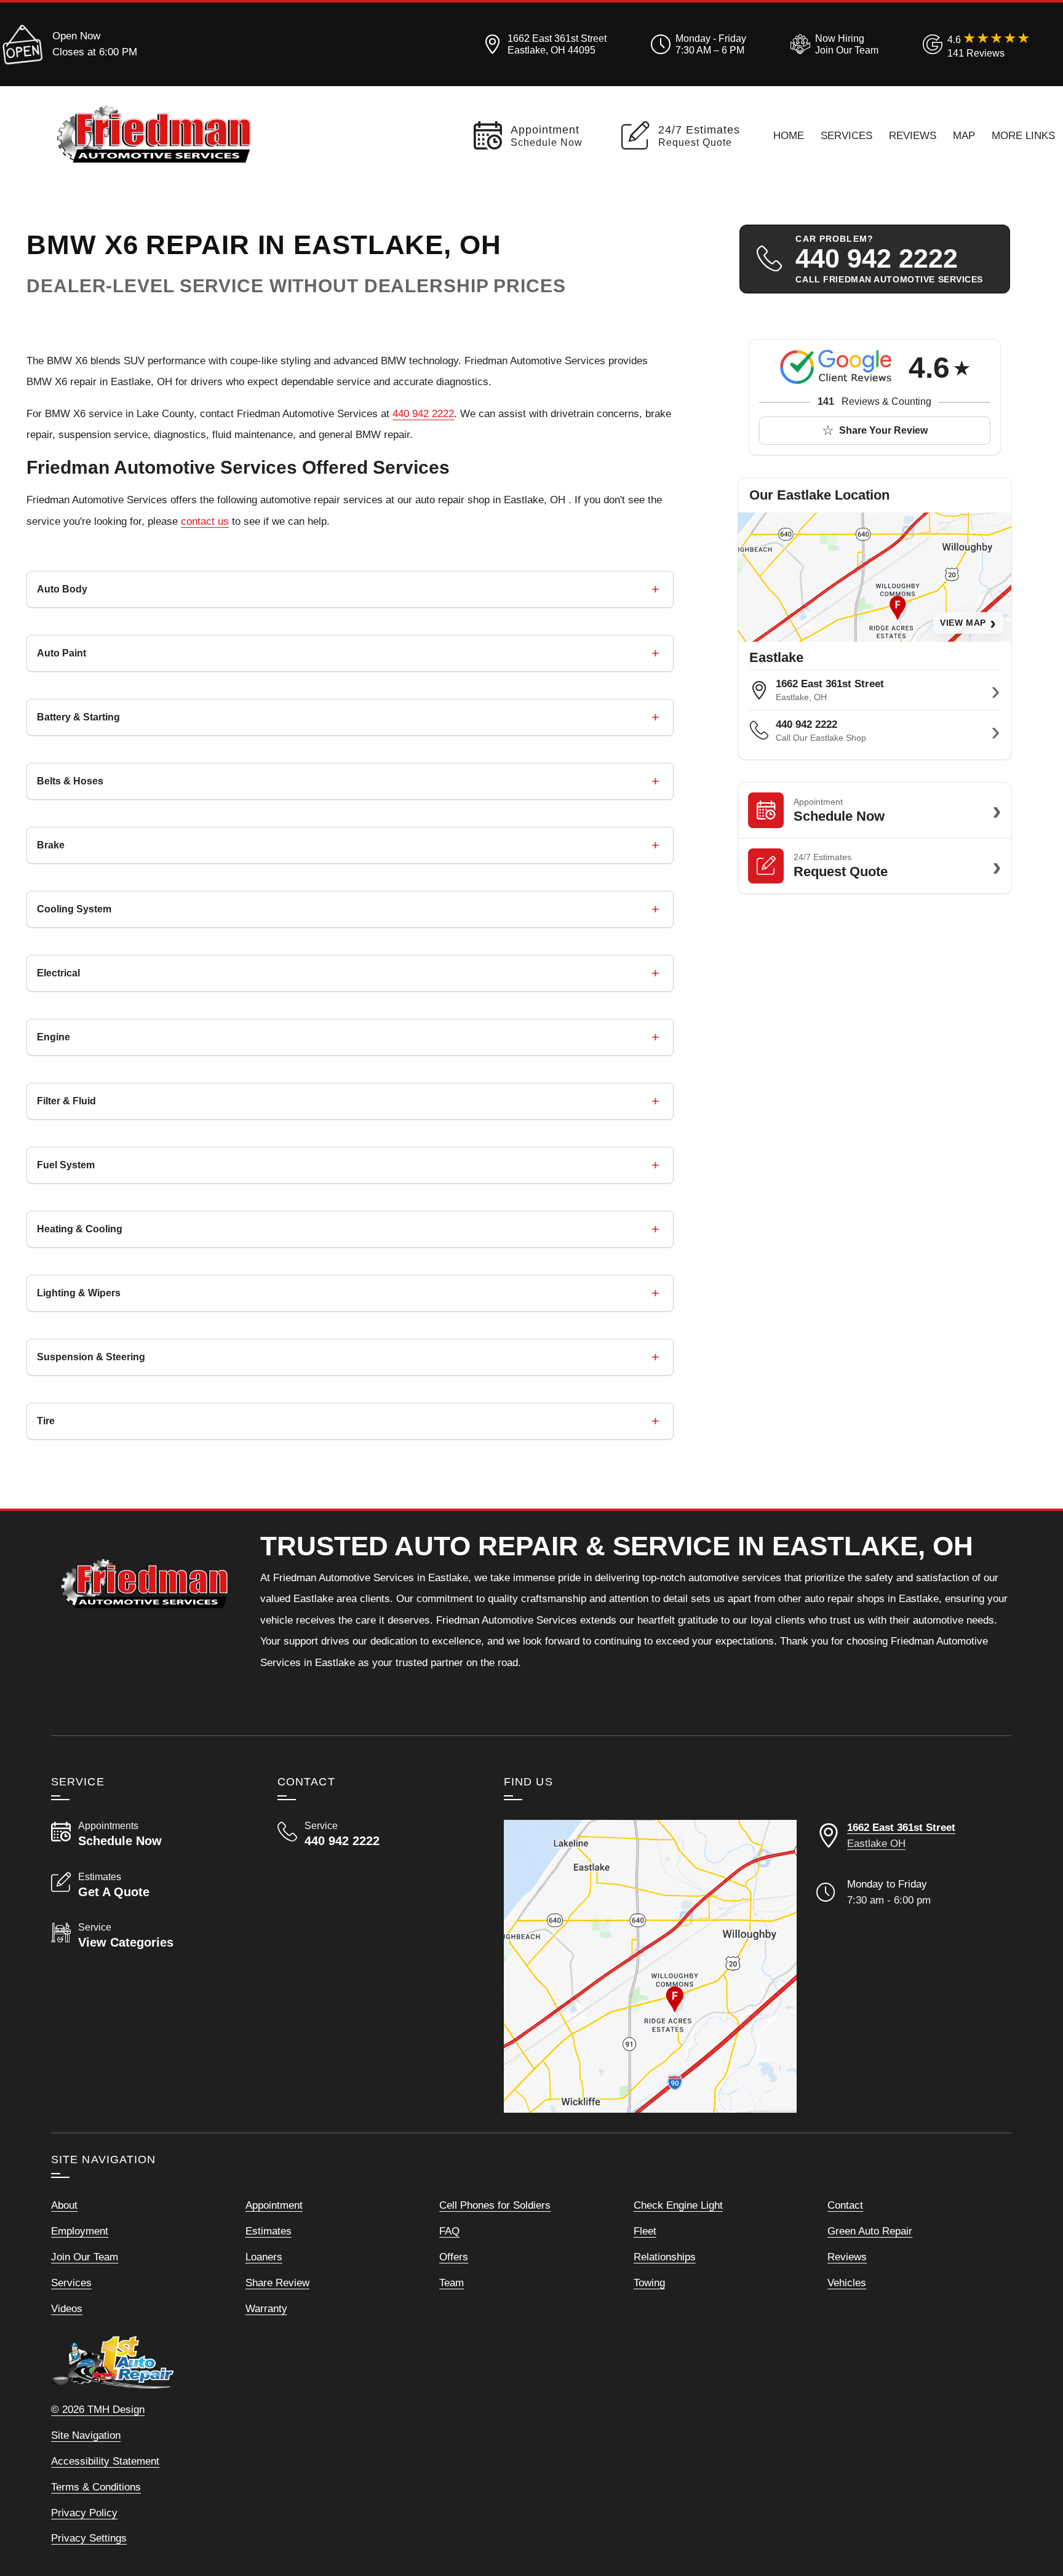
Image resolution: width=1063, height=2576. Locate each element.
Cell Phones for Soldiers (495, 2205)
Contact (845, 2205)
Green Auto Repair (870, 2231)
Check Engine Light (678, 2205)
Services (846, 135)
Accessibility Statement (105, 2461)
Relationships (665, 2257)
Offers (454, 2257)
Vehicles (847, 2283)
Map (964, 135)
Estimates (269, 2231)
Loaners (264, 2257)
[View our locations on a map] (650, 1966)
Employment (80, 2231)
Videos (67, 2308)
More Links (1023, 135)
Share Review (277, 2283)
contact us (205, 521)
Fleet (645, 2231)
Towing (649, 2283)
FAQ (449, 2231)
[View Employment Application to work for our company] (832, 44)
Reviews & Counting (874, 401)
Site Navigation (86, 2435)
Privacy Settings (89, 2538)
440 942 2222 (423, 413)
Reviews (913, 135)
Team (452, 2283)
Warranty (266, 2308)
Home (789, 135)
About (64, 2205)
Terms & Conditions (96, 2487)
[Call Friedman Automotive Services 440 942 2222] (376, 1834)
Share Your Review (883, 430)
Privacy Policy (84, 2513)
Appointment (274, 2205)
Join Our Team (85, 2257)
